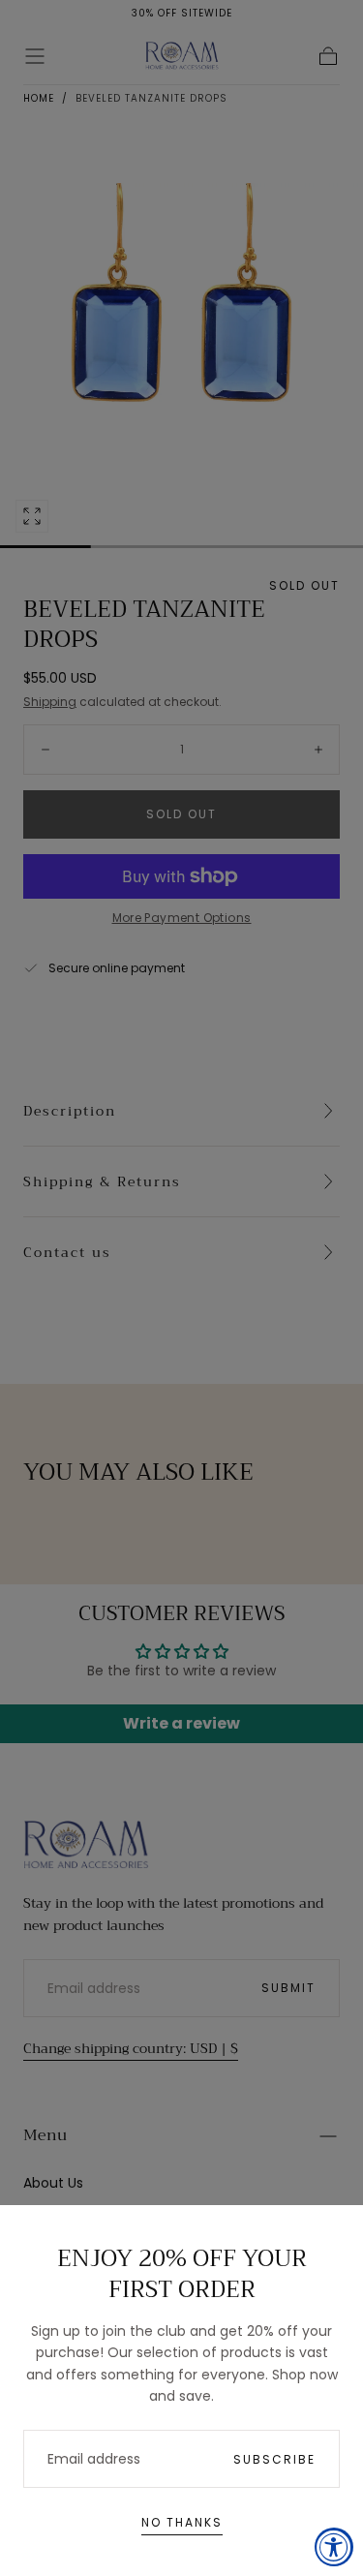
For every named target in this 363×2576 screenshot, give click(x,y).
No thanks (182, 2522)
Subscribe (274, 2459)
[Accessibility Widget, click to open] (334, 2547)
